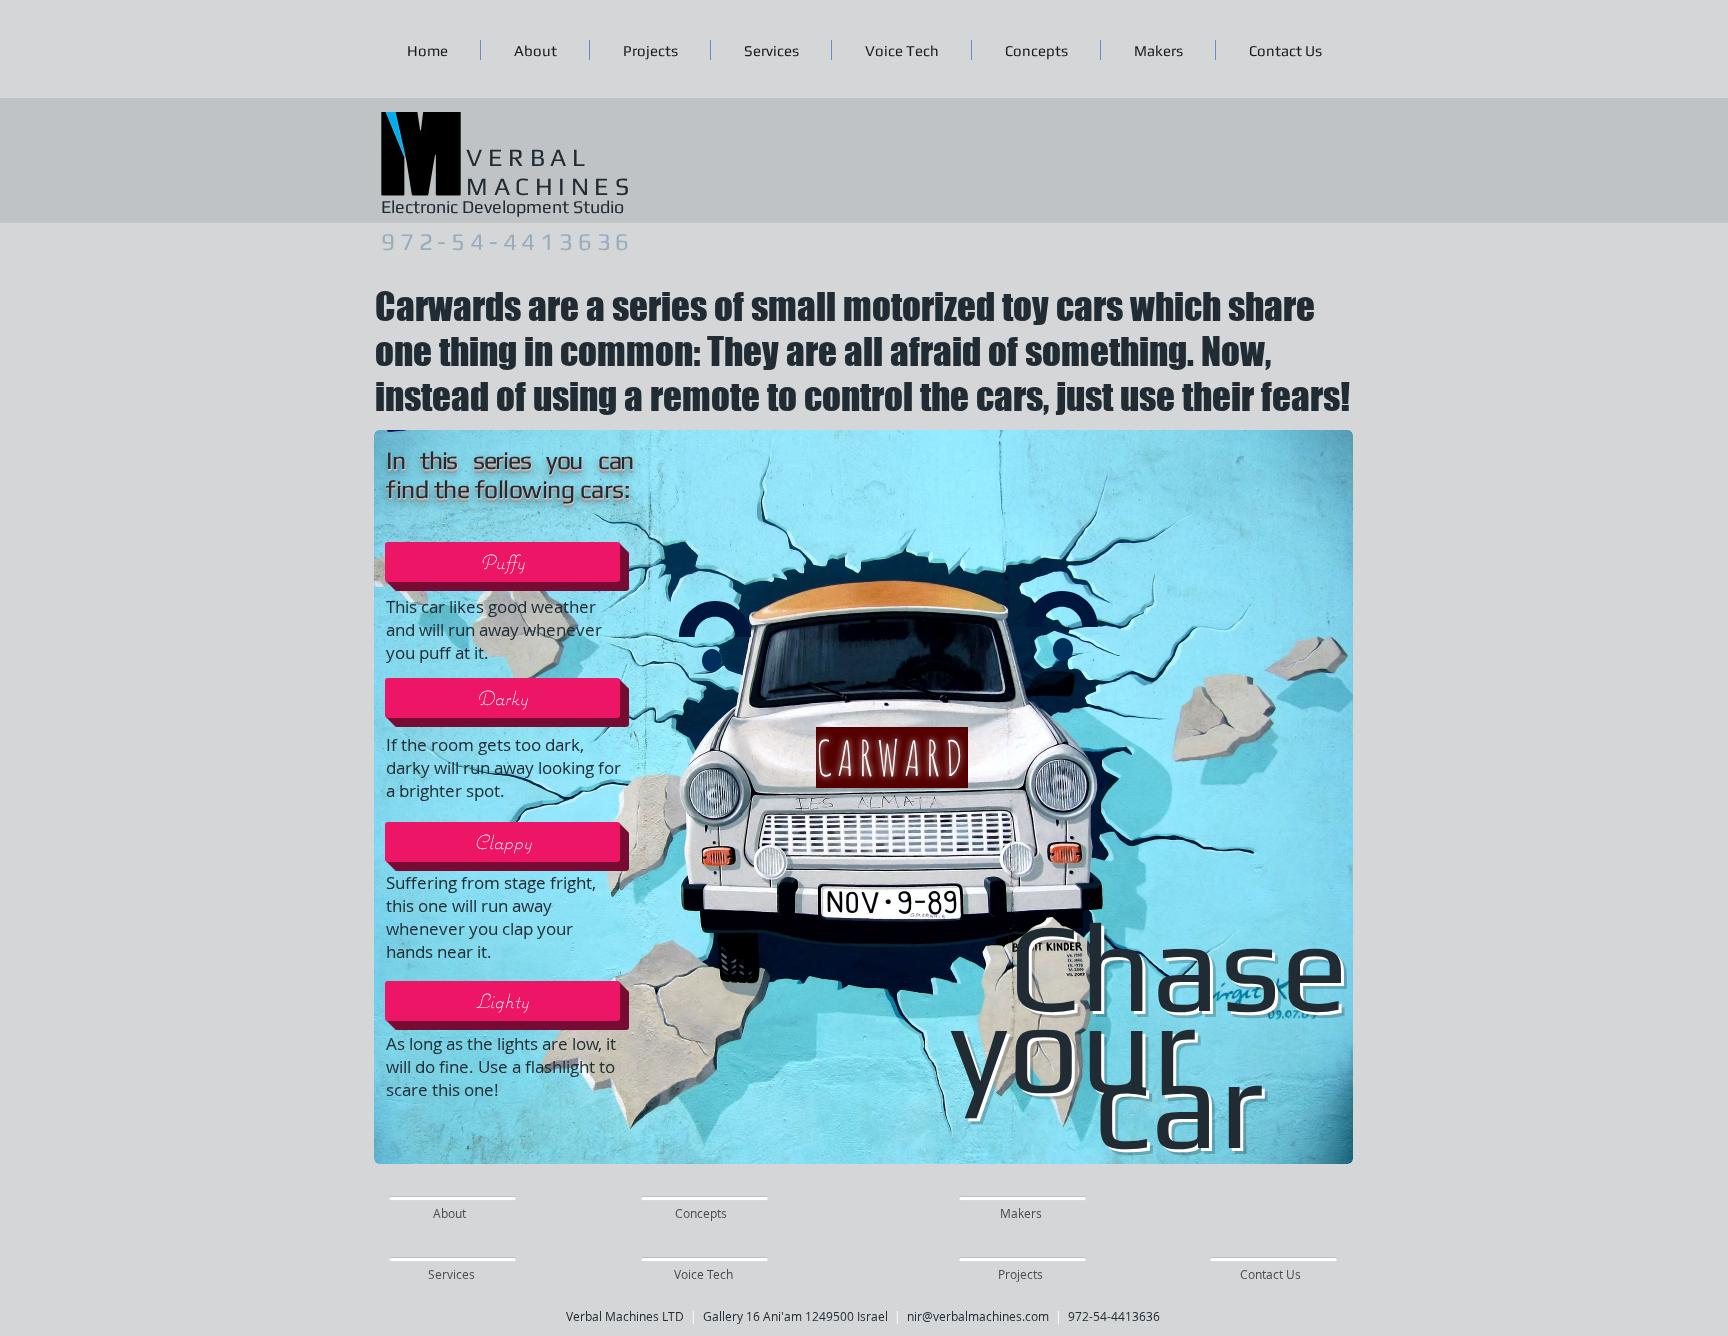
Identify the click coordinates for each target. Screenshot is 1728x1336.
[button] (502, 562)
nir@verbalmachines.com (978, 1316)
